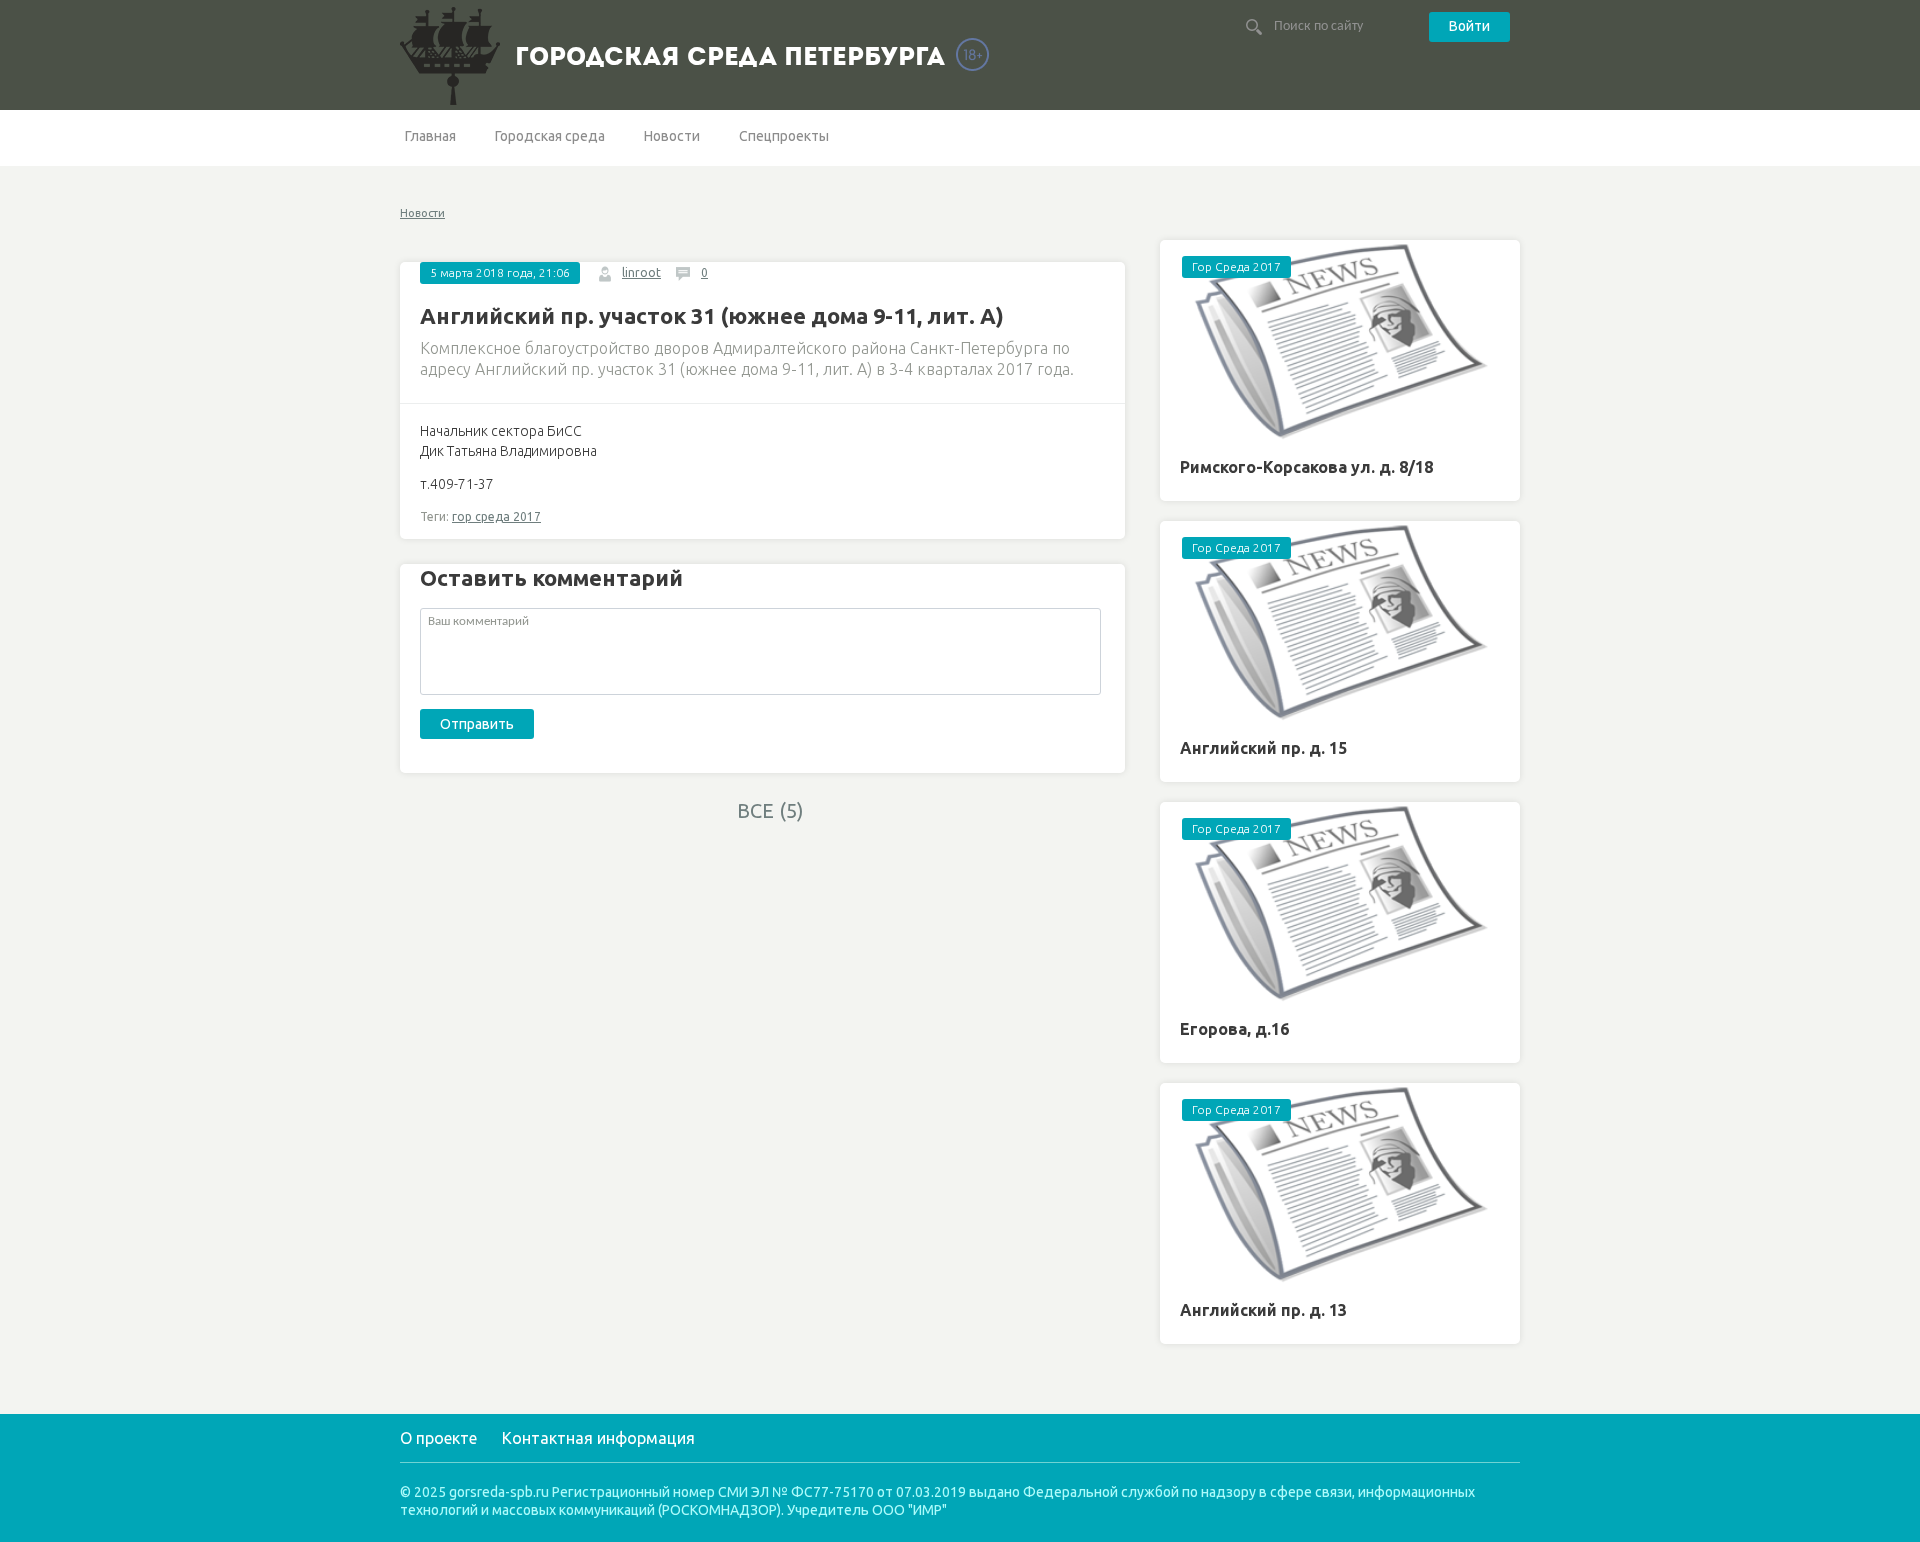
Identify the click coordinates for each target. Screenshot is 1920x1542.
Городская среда (550, 136)
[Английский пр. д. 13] (1340, 1184)
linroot (641, 272)
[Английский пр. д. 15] (1340, 622)
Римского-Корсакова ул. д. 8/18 (1306, 467)
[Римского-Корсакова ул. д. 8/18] (1340, 341)
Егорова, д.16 (1234, 1029)
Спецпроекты (784, 136)
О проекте (438, 1438)
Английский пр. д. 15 (1263, 748)
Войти (1469, 26)
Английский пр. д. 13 (1263, 1310)
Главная (430, 136)
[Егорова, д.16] (1340, 903)
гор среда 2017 (496, 516)
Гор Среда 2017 (1236, 266)
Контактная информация (598, 1438)
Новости (672, 136)
